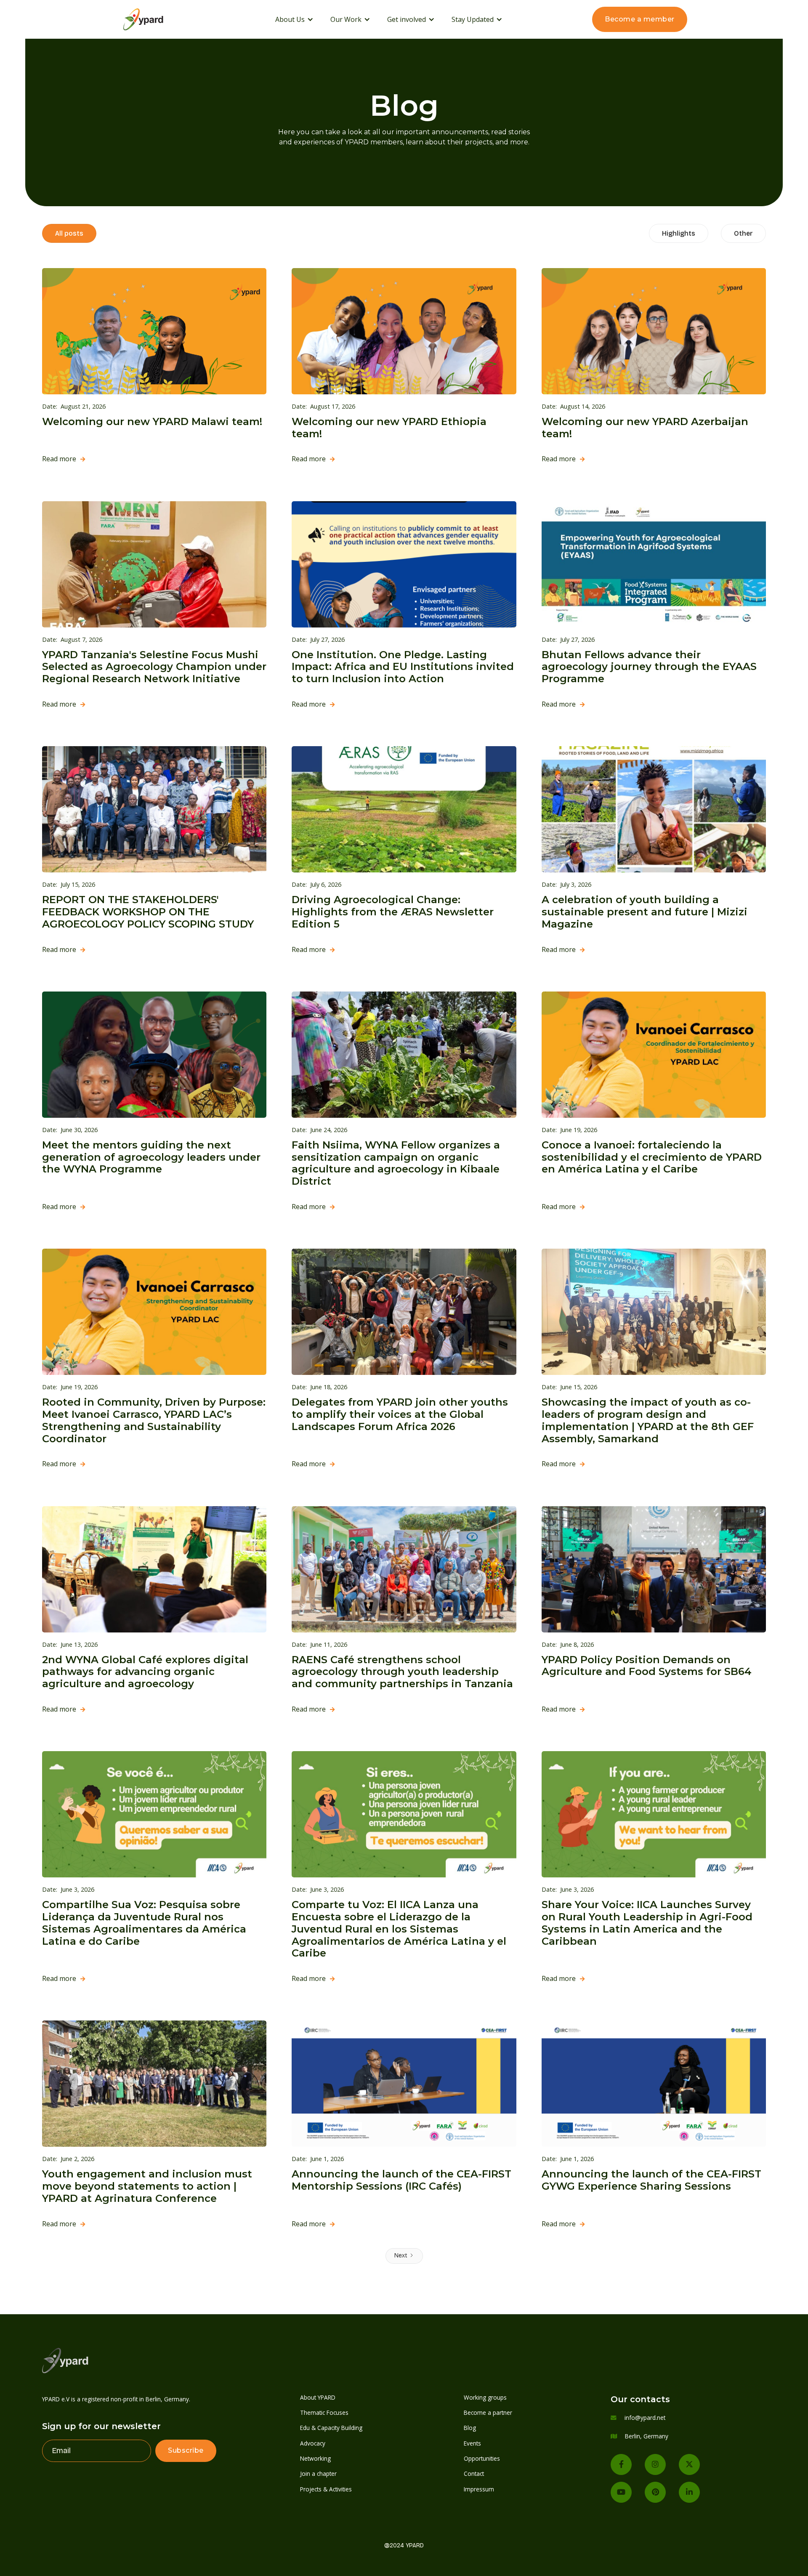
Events (472, 2443)
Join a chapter (318, 2474)
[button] (294, 19)
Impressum (479, 2489)
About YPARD (318, 2397)
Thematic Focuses (324, 2413)
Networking (315, 2458)
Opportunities (482, 2458)
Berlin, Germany (647, 2436)
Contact (474, 2474)
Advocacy (313, 2443)
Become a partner (488, 2413)
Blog (470, 2428)
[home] (154, 19)
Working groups (485, 2397)
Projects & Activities (326, 2489)
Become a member (640, 19)
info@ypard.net (645, 2418)
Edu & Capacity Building (331, 2428)
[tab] (69, 233)
